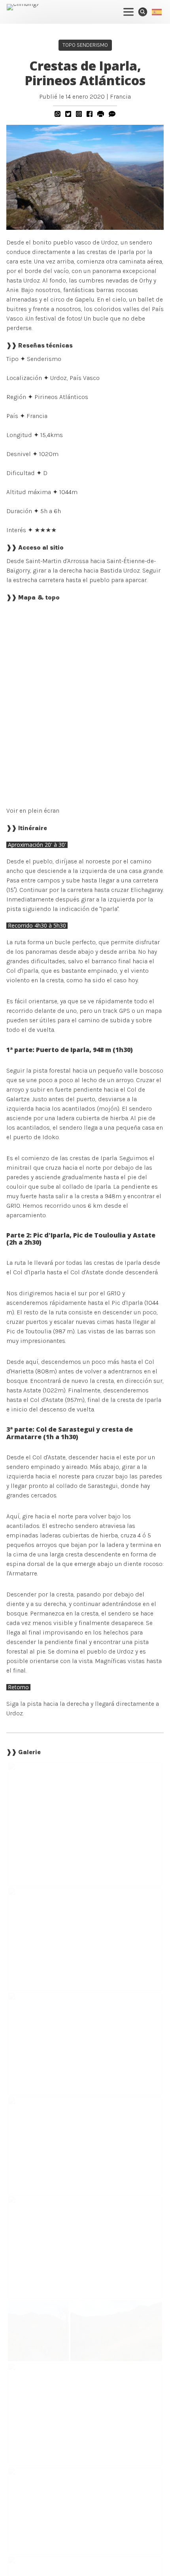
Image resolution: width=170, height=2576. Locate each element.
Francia (120, 96)
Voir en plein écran (33, 811)
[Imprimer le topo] (101, 114)
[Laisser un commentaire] (112, 114)
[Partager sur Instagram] (79, 114)
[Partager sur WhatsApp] (58, 114)
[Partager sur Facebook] (90, 114)
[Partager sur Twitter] (68, 114)
